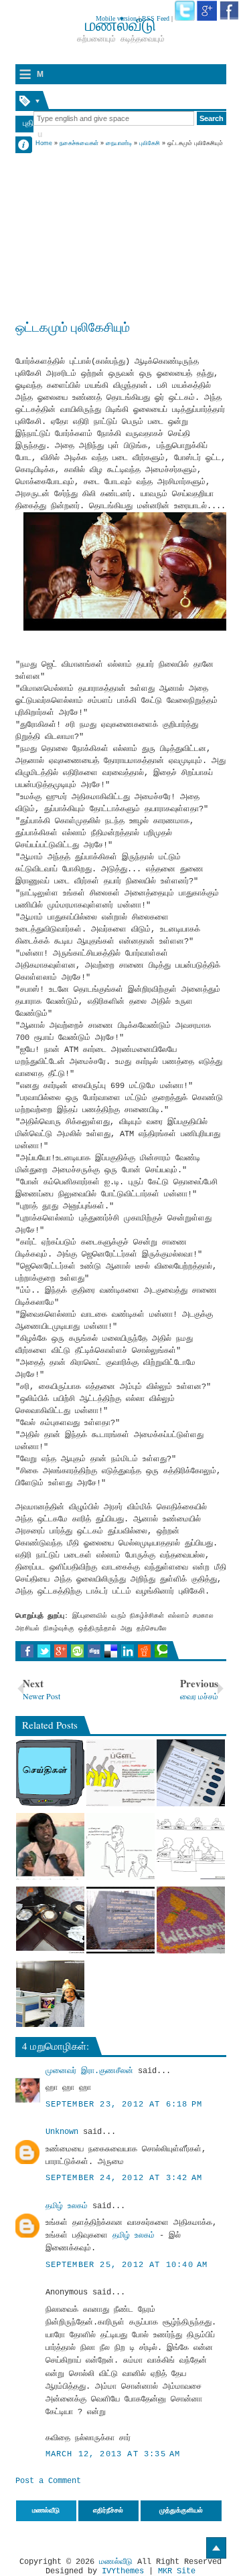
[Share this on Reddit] (144, 1651)
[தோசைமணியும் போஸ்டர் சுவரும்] (120, 1773)
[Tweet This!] (44, 1651)
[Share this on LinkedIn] (128, 1651)
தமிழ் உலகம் (67, 2206)
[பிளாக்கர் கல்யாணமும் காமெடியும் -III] (191, 1846)
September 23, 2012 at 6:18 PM (124, 2105)
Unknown (62, 2132)
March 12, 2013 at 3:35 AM (113, 2454)
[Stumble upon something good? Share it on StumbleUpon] (77, 1651)
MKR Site (177, 2571)
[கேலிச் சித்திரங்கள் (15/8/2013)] (120, 1846)
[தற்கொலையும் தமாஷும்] (50, 1920)
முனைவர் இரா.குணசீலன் (89, 2071)
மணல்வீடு (116, 2562)
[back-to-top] (216, 2548)
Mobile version (116, 18)
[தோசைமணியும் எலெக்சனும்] (191, 1773)
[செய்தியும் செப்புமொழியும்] (50, 1773)
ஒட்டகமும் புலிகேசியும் (73, 327)
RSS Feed (156, 18)
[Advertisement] (121, 232)
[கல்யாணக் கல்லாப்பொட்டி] (50, 1846)
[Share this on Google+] (61, 1651)
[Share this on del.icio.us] (111, 1651)
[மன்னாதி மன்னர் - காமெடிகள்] (120, 1920)
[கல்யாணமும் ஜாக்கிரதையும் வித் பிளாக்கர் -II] (191, 1920)
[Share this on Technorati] (161, 1651)
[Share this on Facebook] (27, 1651)
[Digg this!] (94, 1651)
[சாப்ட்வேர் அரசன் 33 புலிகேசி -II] (50, 1994)
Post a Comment (48, 2481)
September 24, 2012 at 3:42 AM (124, 2178)
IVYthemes (123, 2571)
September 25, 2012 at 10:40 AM (127, 2265)
